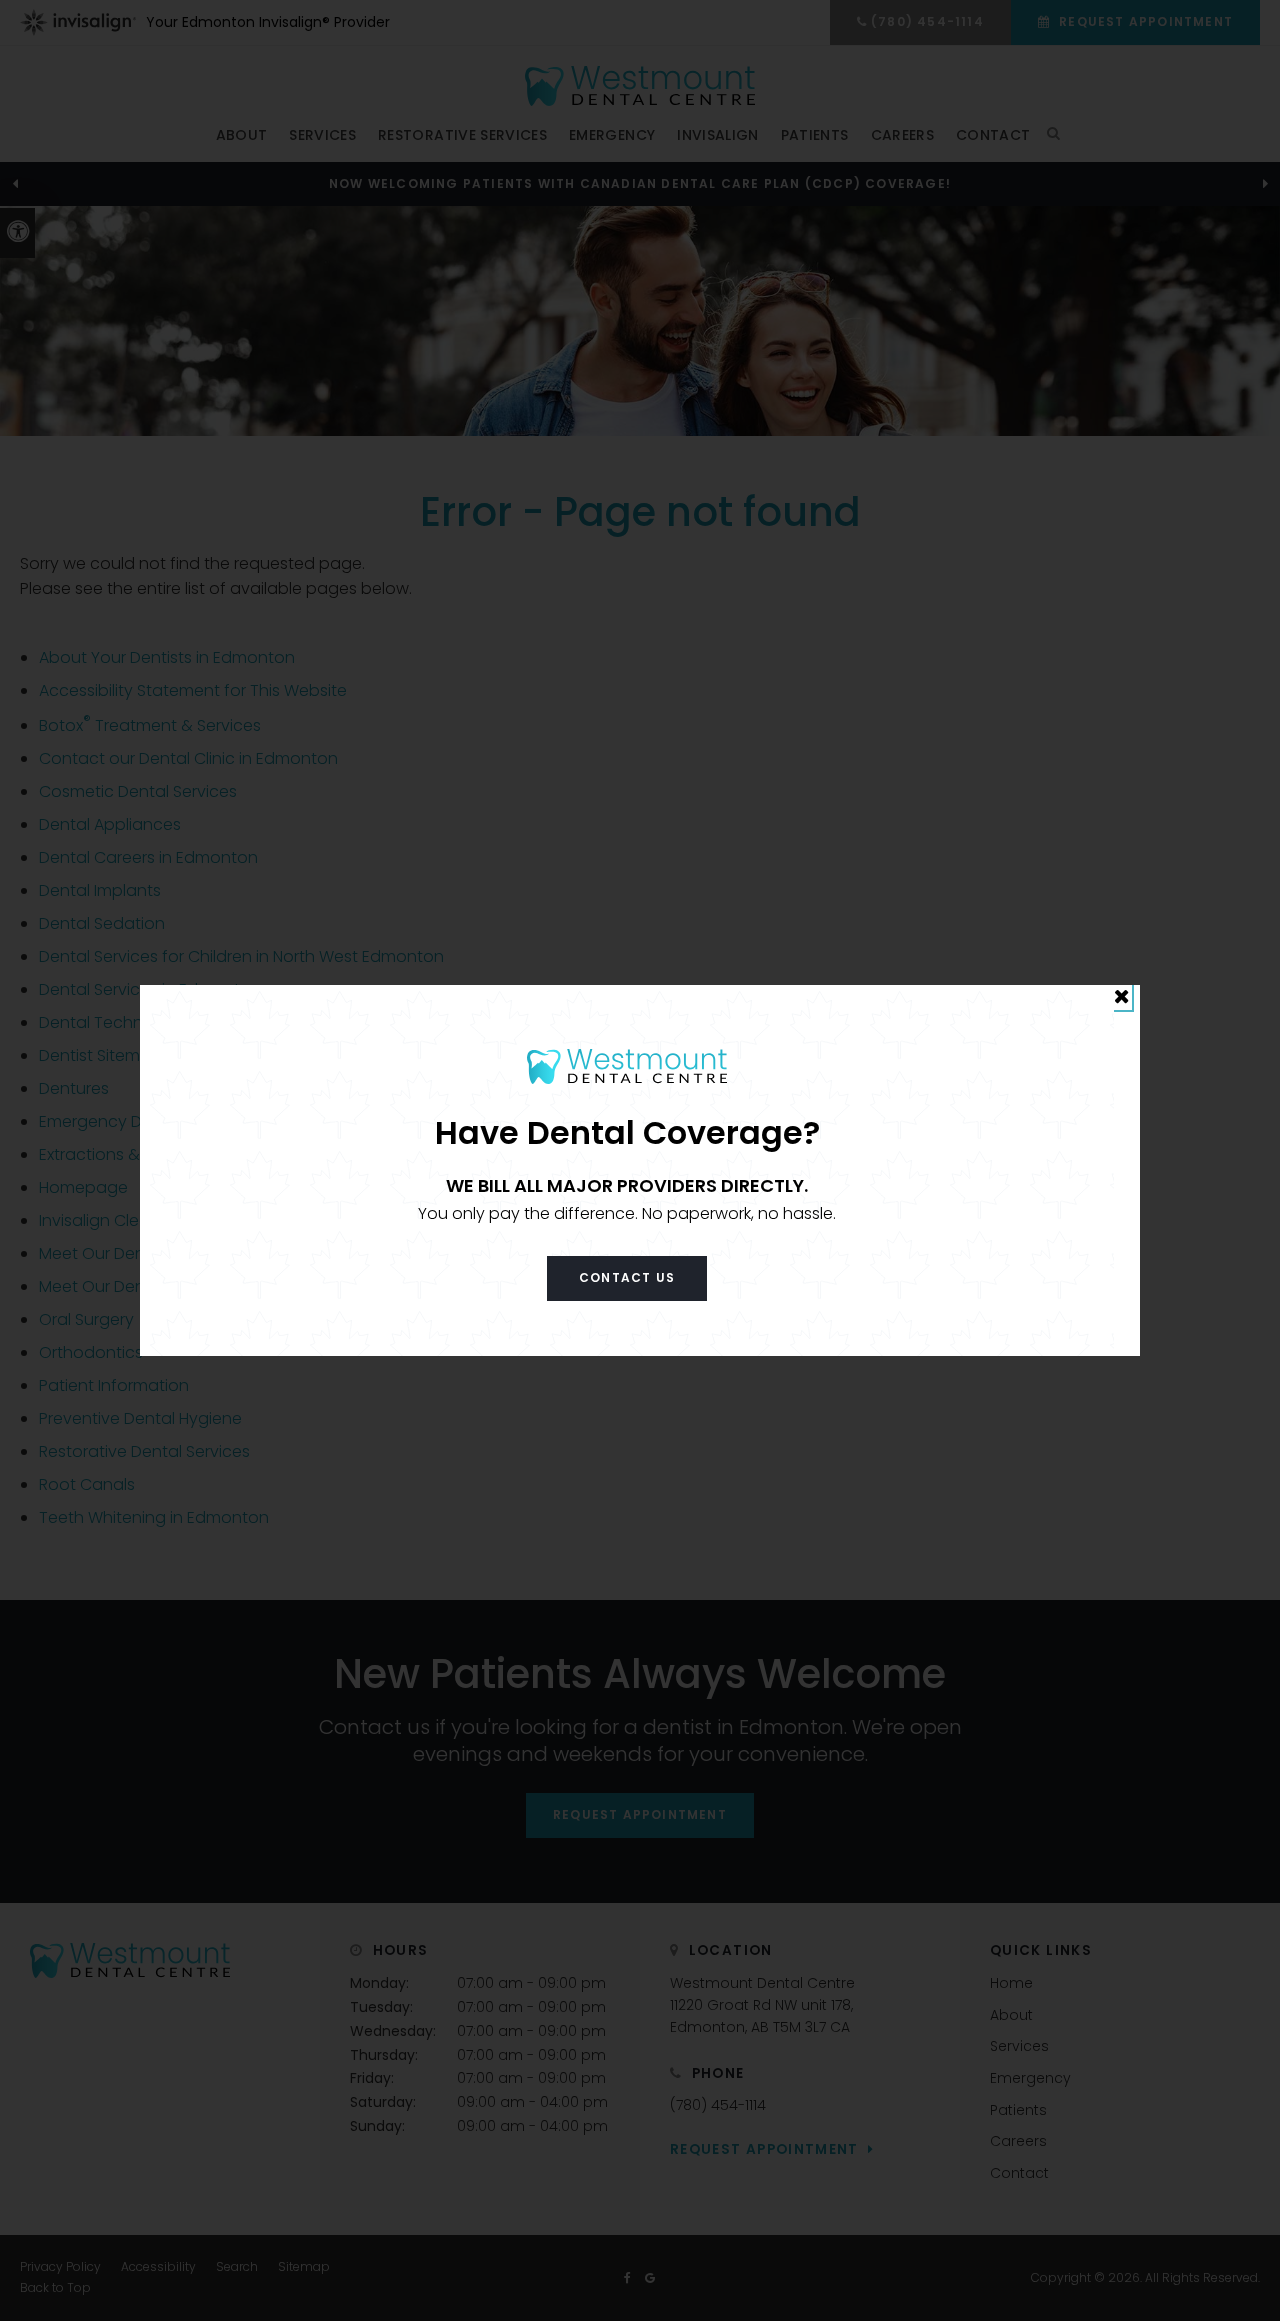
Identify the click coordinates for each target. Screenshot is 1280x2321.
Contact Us (627, 1277)
